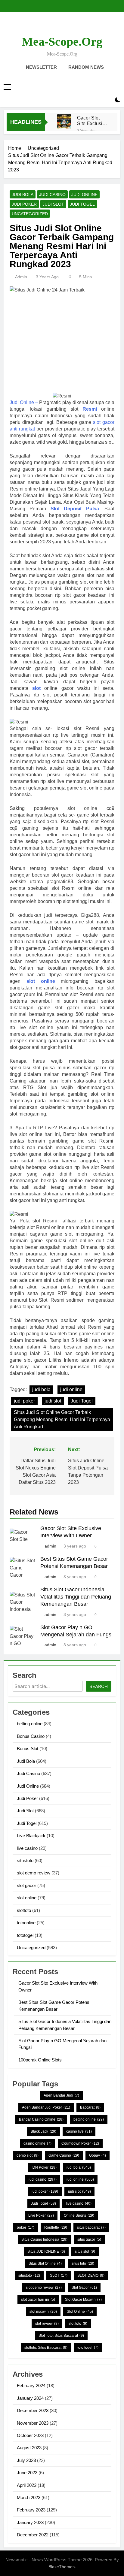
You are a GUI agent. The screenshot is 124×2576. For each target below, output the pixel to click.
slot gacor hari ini (38, 2300)
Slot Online (80, 2312)
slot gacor (26, 1885)
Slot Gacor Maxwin (83, 2300)
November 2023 (33, 2423)
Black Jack (43, 2131)
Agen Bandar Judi (61, 2095)
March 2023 (29, 2497)
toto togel (88, 2348)
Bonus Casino (31, 1736)
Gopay (98, 2155)
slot (36, 688)
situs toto (83, 2263)
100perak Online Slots (40, 2060)
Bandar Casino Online (41, 2119)
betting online (30, 1724)
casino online (37, 2143)
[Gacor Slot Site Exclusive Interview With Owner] (64, 121)
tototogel (25, 1935)
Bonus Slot (28, 1749)
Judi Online (84, 195)
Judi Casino (52, 195)
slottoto (24, 1910)
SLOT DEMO (91, 2276)
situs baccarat (91, 2227)
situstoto (25, 1860)
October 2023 (30, 2435)
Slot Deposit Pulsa (75, 509)
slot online (41, 981)
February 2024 (31, 2386)
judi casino (43, 2179)
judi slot (53, 1401)
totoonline (26, 1923)
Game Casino (64, 2155)
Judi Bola (23, 195)
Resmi (90, 409)
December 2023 (33, 2410)
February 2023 (31, 2510)
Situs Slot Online (45, 2263)
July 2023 (26, 2460)
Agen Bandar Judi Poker (46, 2107)
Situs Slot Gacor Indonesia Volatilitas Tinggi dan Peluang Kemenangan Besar (76, 1597)
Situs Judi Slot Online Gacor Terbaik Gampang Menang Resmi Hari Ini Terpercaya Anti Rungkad (62, 1419)
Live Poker (41, 2215)
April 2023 (27, 2485)
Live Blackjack (31, 1836)
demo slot (28, 2155)
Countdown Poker (80, 2143)
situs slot (85, 2251)
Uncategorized (30, 214)
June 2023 (27, 2473)
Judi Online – (24, 402)
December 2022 (33, 2535)
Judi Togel (82, 204)
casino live (79, 2131)
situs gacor (89, 2239)
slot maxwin (43, 2312)
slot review (47, 2324)
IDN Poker (44, 2167)
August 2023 (29, 2448)
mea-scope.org (62, 42)
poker (26, 2227)
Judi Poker (24, 204)
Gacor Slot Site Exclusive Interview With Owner (92, 121)
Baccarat (90, 2107)
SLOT (59, 2276)
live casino (27, 1848)
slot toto (78, 2324)
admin (21, 277)
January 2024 (30, 2398)
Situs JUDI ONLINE (46, 2251)
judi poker (24, 1401)
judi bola (41, 1389)
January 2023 (30, 2522)
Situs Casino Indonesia (44, 2239)
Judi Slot (53, 204)
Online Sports (79, 2215)
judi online (71, 1389)
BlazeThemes (62, 2567)
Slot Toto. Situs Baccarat (61, 2336)
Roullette (56, 2227)
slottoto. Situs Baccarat (46, 2348)
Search (99, 1686)
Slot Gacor (84, 2288)
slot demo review (34, 1873)
